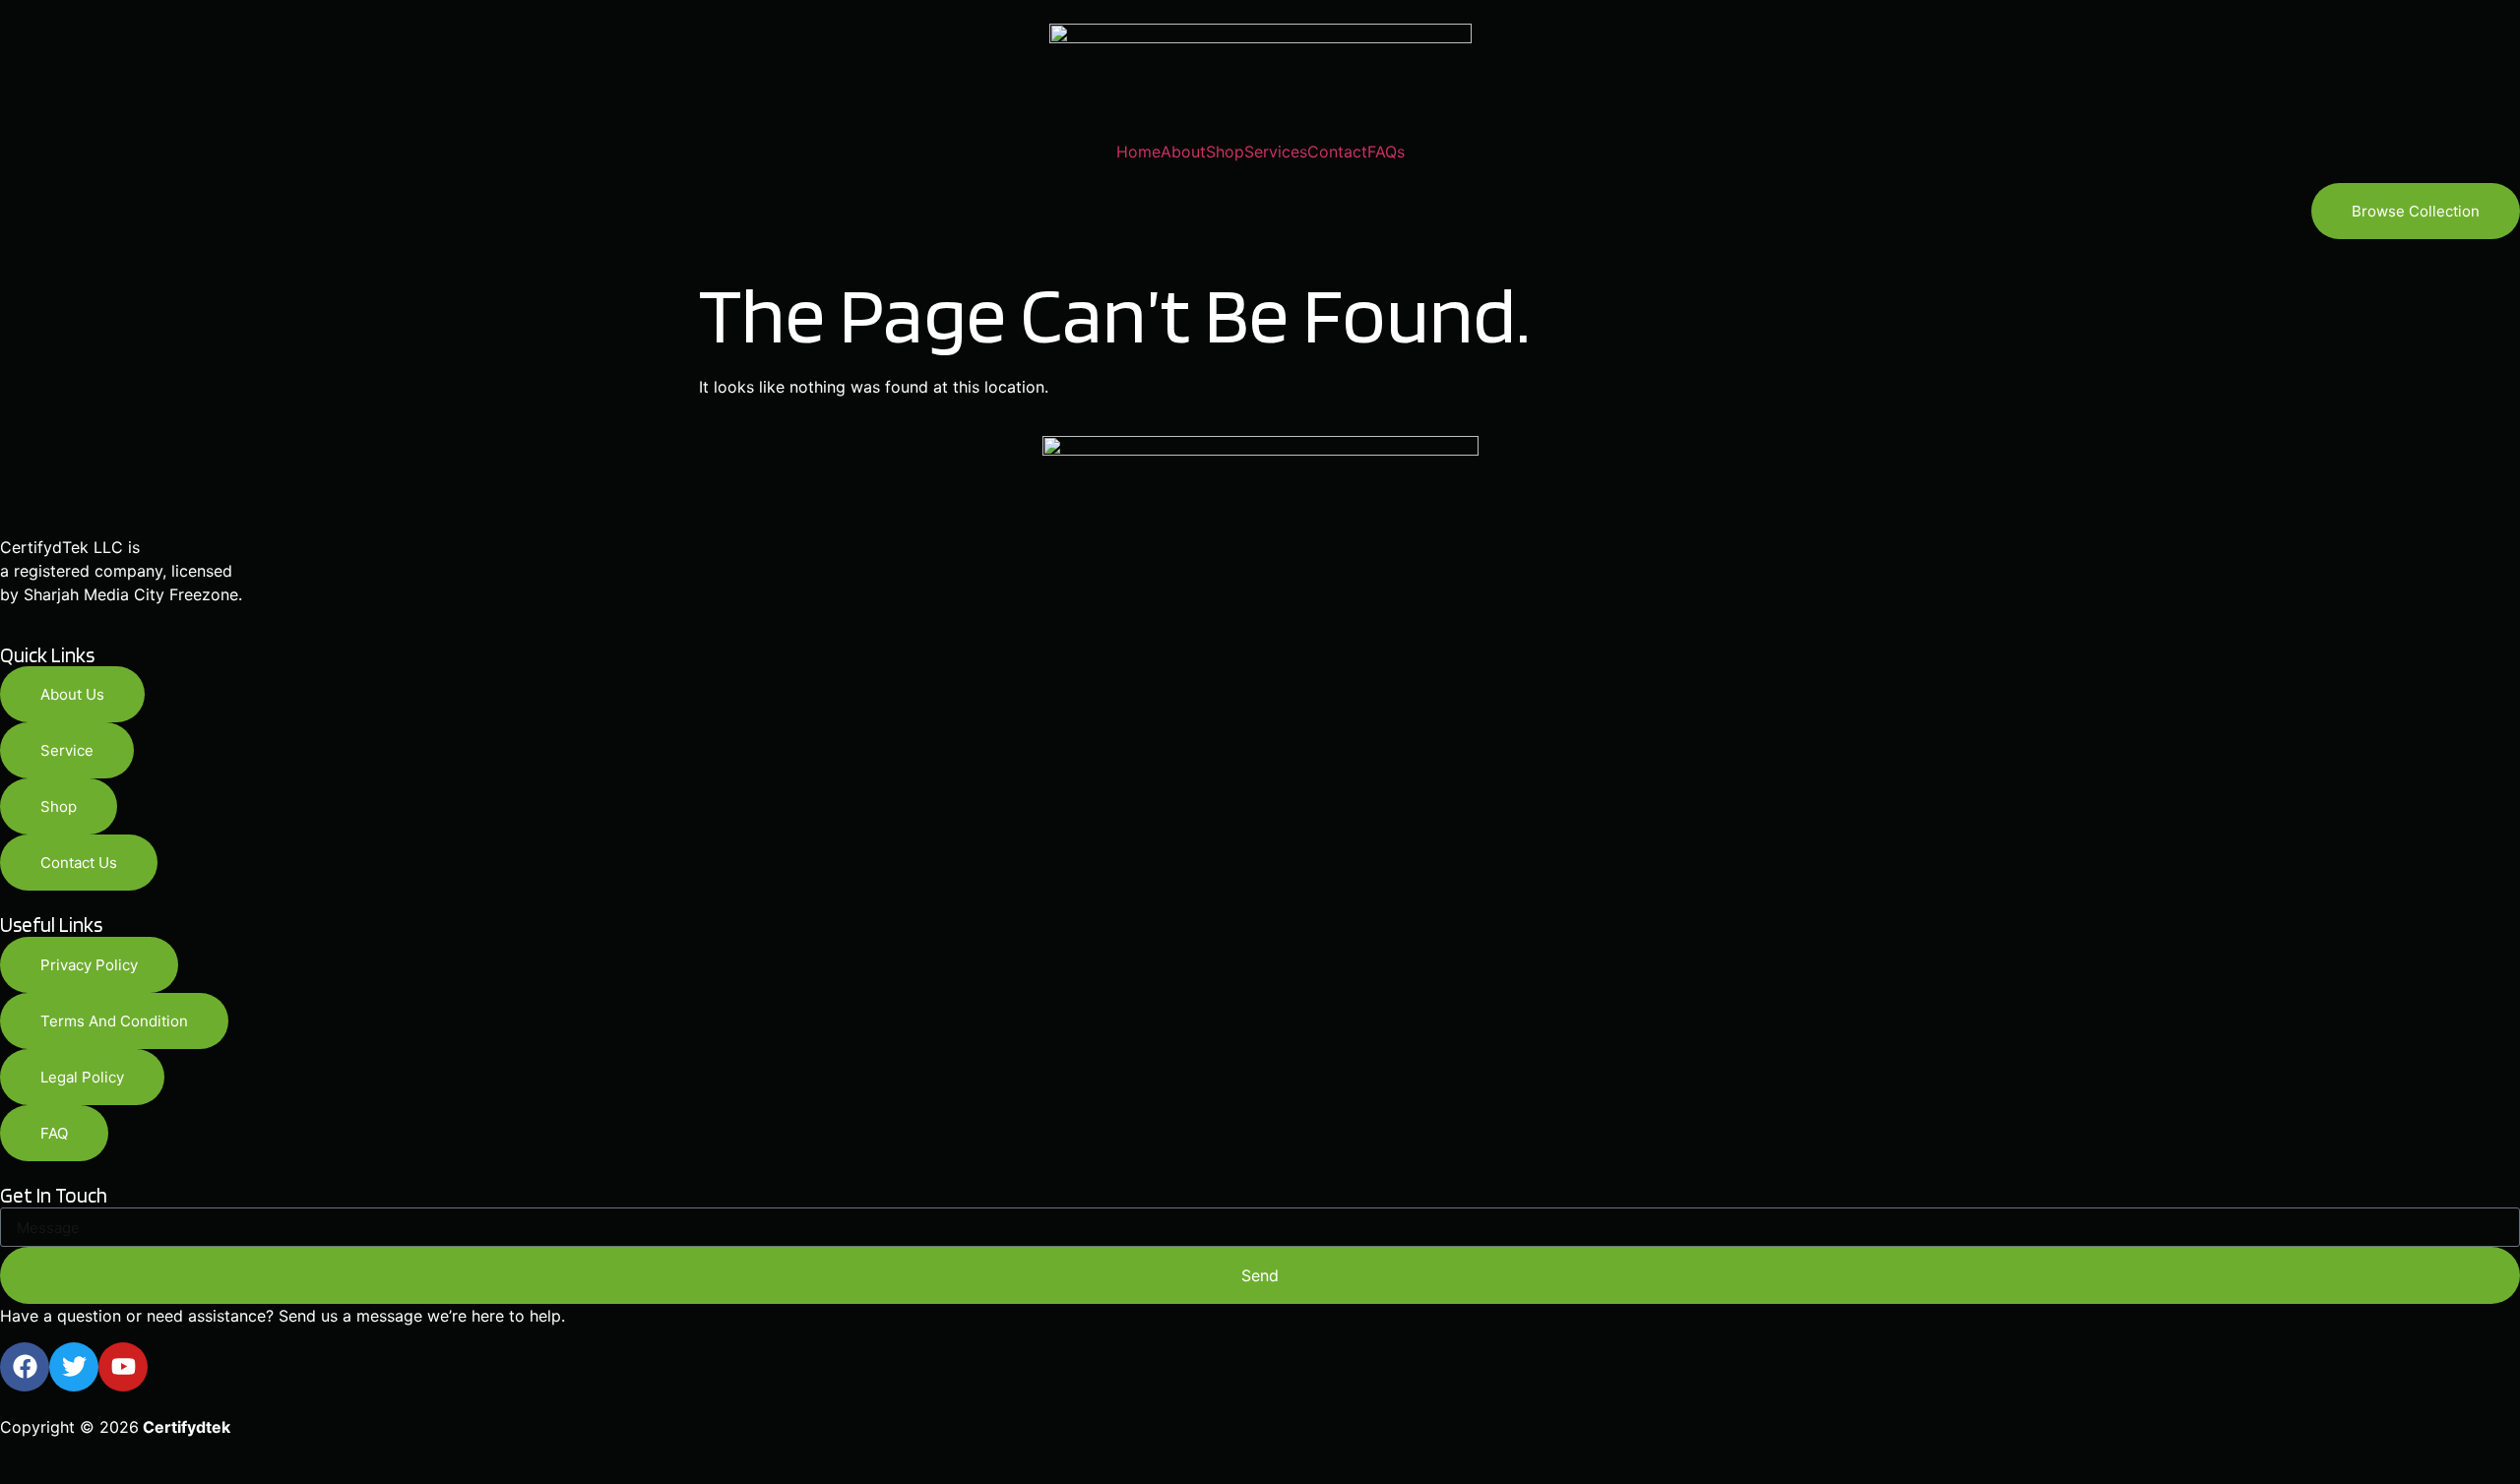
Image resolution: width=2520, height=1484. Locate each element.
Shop (1225, 152)
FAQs (1386, 152)
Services (1276, 152)
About (1183, 152)
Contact (1337, 152)
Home (1138, 152)
